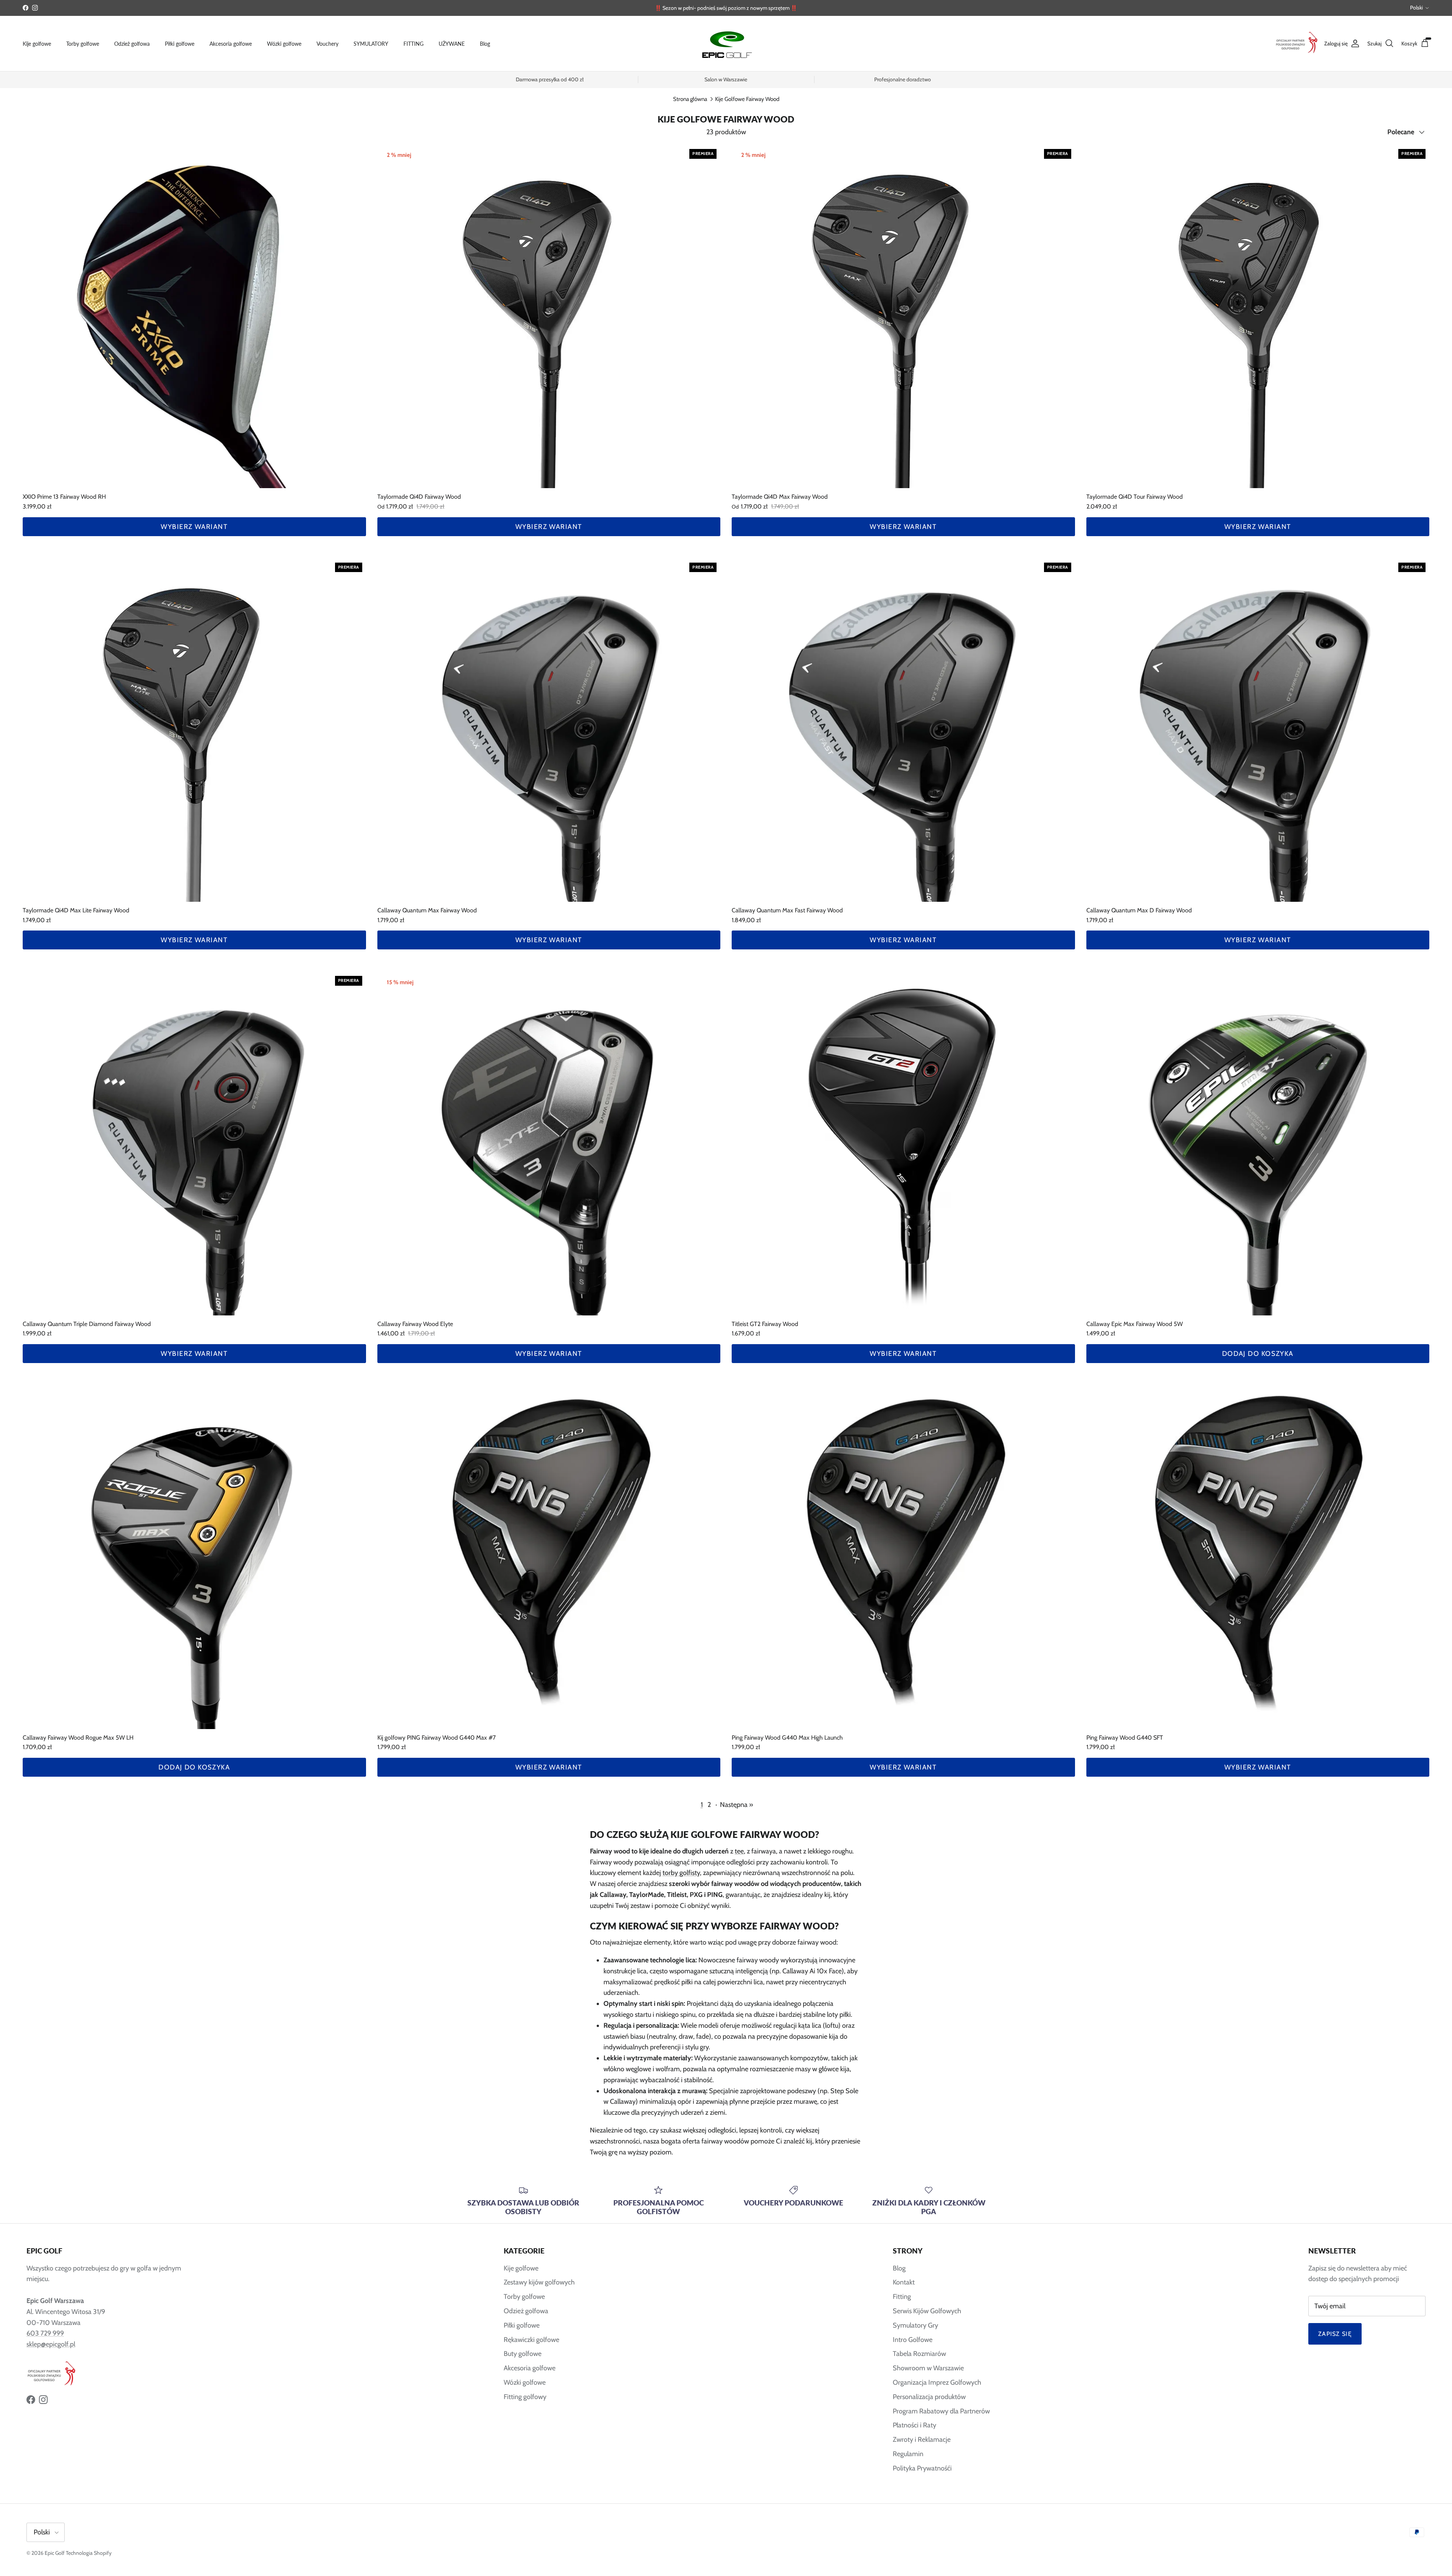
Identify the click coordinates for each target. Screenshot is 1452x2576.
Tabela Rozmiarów (919, 2354)
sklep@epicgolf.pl (51, 2344)
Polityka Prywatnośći (922, 2468)
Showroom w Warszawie (928, 2368)
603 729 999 (45, 2333)
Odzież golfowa (132, 43)
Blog (485, 43)
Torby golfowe (83, 43)
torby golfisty (681, 1873)
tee (739, 1851)
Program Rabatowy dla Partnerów (941, 2411)
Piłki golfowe (180, 43)
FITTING (413, 43)
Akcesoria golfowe (231, 43)
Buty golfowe (523, 2354)
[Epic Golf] (726, 43)
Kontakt (904, 2282)
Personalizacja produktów (929, 2397)
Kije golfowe (37, 43)
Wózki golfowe (284, 43)
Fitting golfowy (525, 2397)
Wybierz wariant (194, 527)
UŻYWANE (452, 43)
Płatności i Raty (914, 2425)
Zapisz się (1335, 2334)
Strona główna (690, 99)
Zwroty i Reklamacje (922, 2440)
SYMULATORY (371, 43)
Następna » (737, 1805)
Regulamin (908, 2454)
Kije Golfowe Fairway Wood (747, 99)
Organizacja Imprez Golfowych (937, 2382)
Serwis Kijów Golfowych (927, 2311)
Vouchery (327, 43)
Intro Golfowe (913, 2340)
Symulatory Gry (915, 2325)
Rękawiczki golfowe (531, 2340)
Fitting (902, 2297)
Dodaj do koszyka (1258, 1354)
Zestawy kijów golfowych (539, 2282)
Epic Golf (55, 2553)
